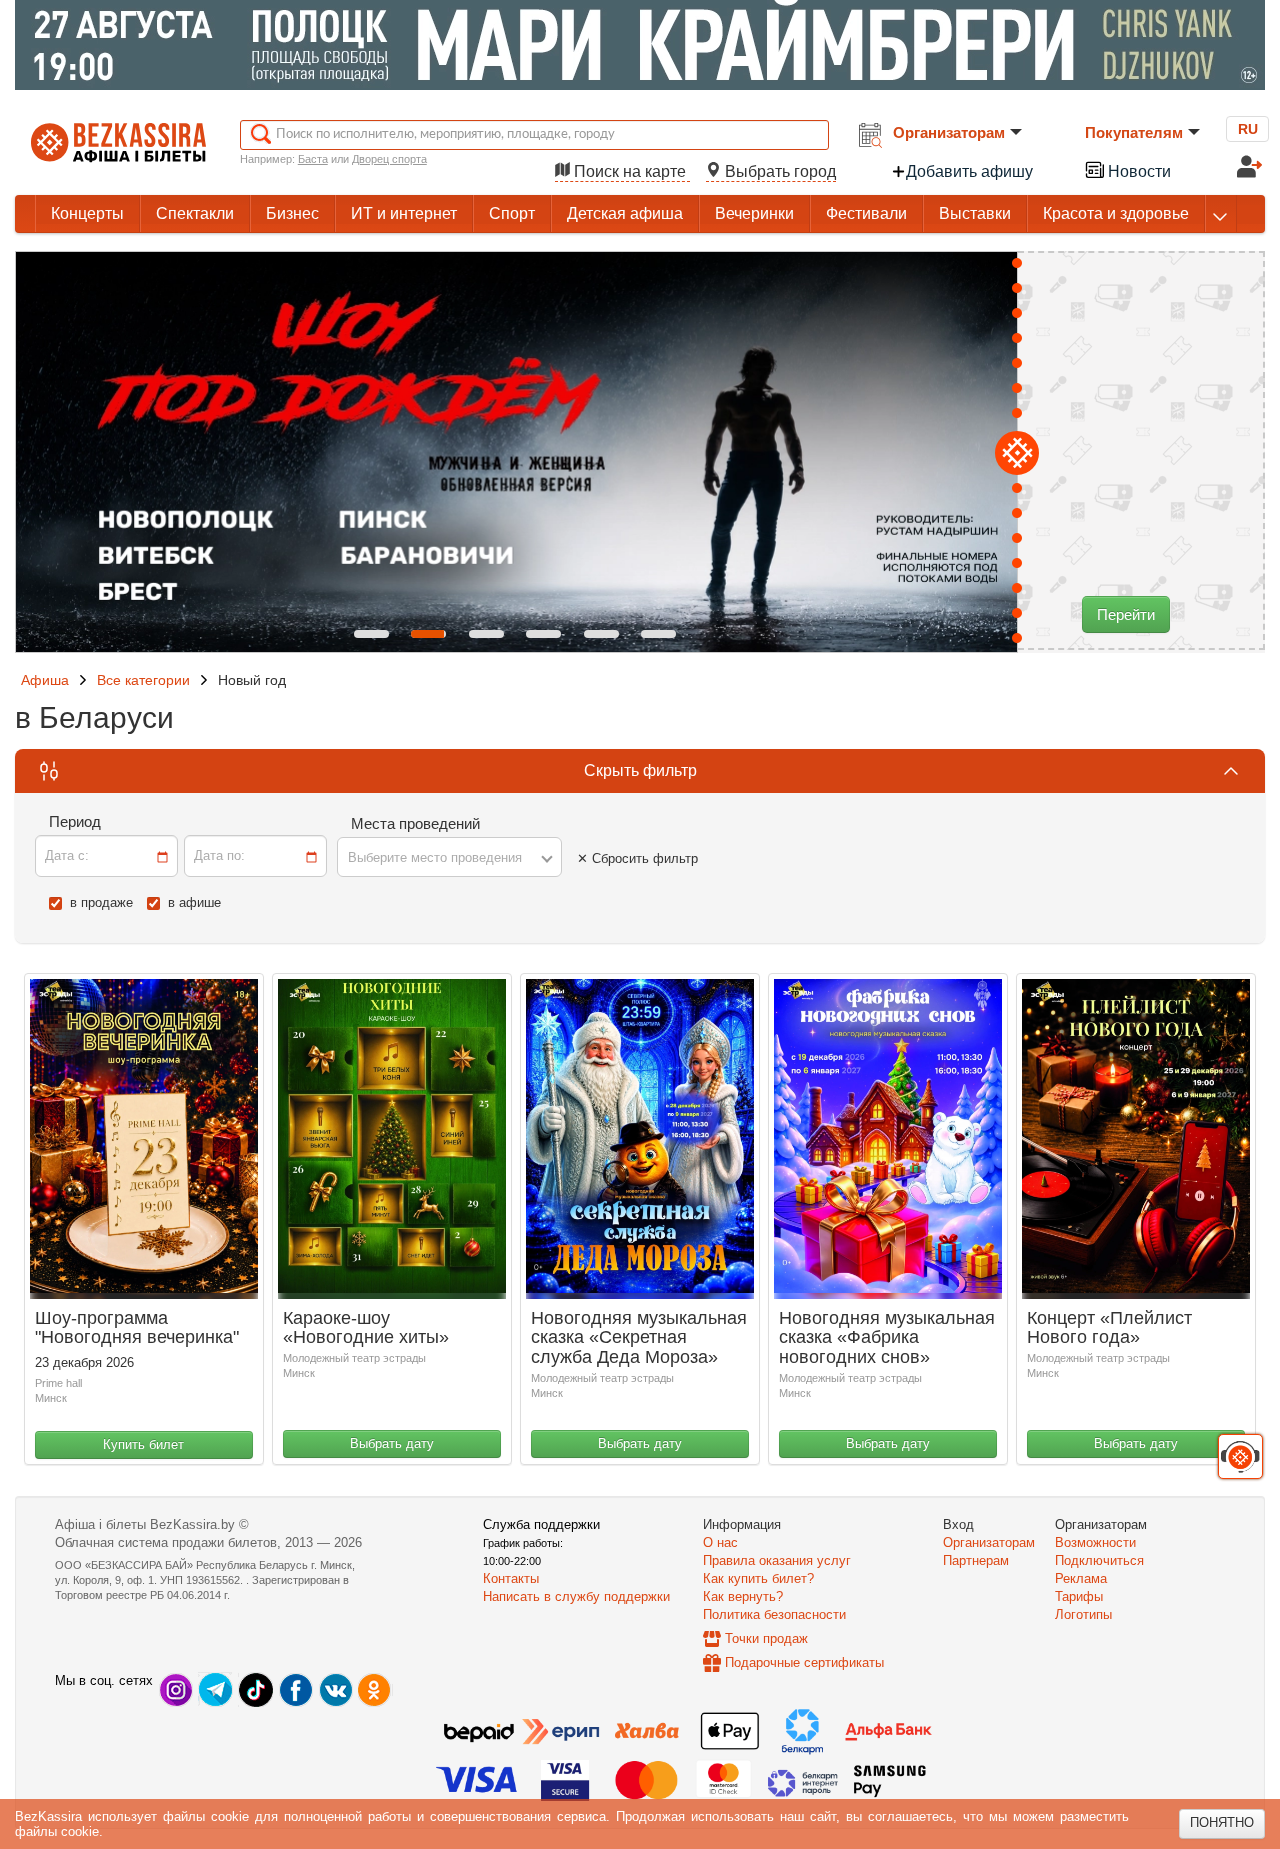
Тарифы (1079, 1596)
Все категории (143, 680)
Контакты (511, 1578)
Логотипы (1083, 1614)
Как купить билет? (758, 1578)
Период (75, 821)
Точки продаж (766, 1638)
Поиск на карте (630, 171)
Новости (1137, 171)
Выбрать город (778, 171)
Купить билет (143, 1444)
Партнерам (976, 1560)
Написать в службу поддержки (576, 1596)
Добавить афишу (969, 171)
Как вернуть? (743, 1596)
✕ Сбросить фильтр (637, 858)
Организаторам (949, 132)
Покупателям (1134, 132)
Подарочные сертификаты (804, 1662)
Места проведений (415, 823)
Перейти (1126, 614)
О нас (720, 1542)
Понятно (1222, 1822)
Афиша (45, 680)
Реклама (1081, 1578)
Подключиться (1099, 1560)
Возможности (1095, 1542)
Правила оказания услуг (777, 1560)
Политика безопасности (774, 1614)
